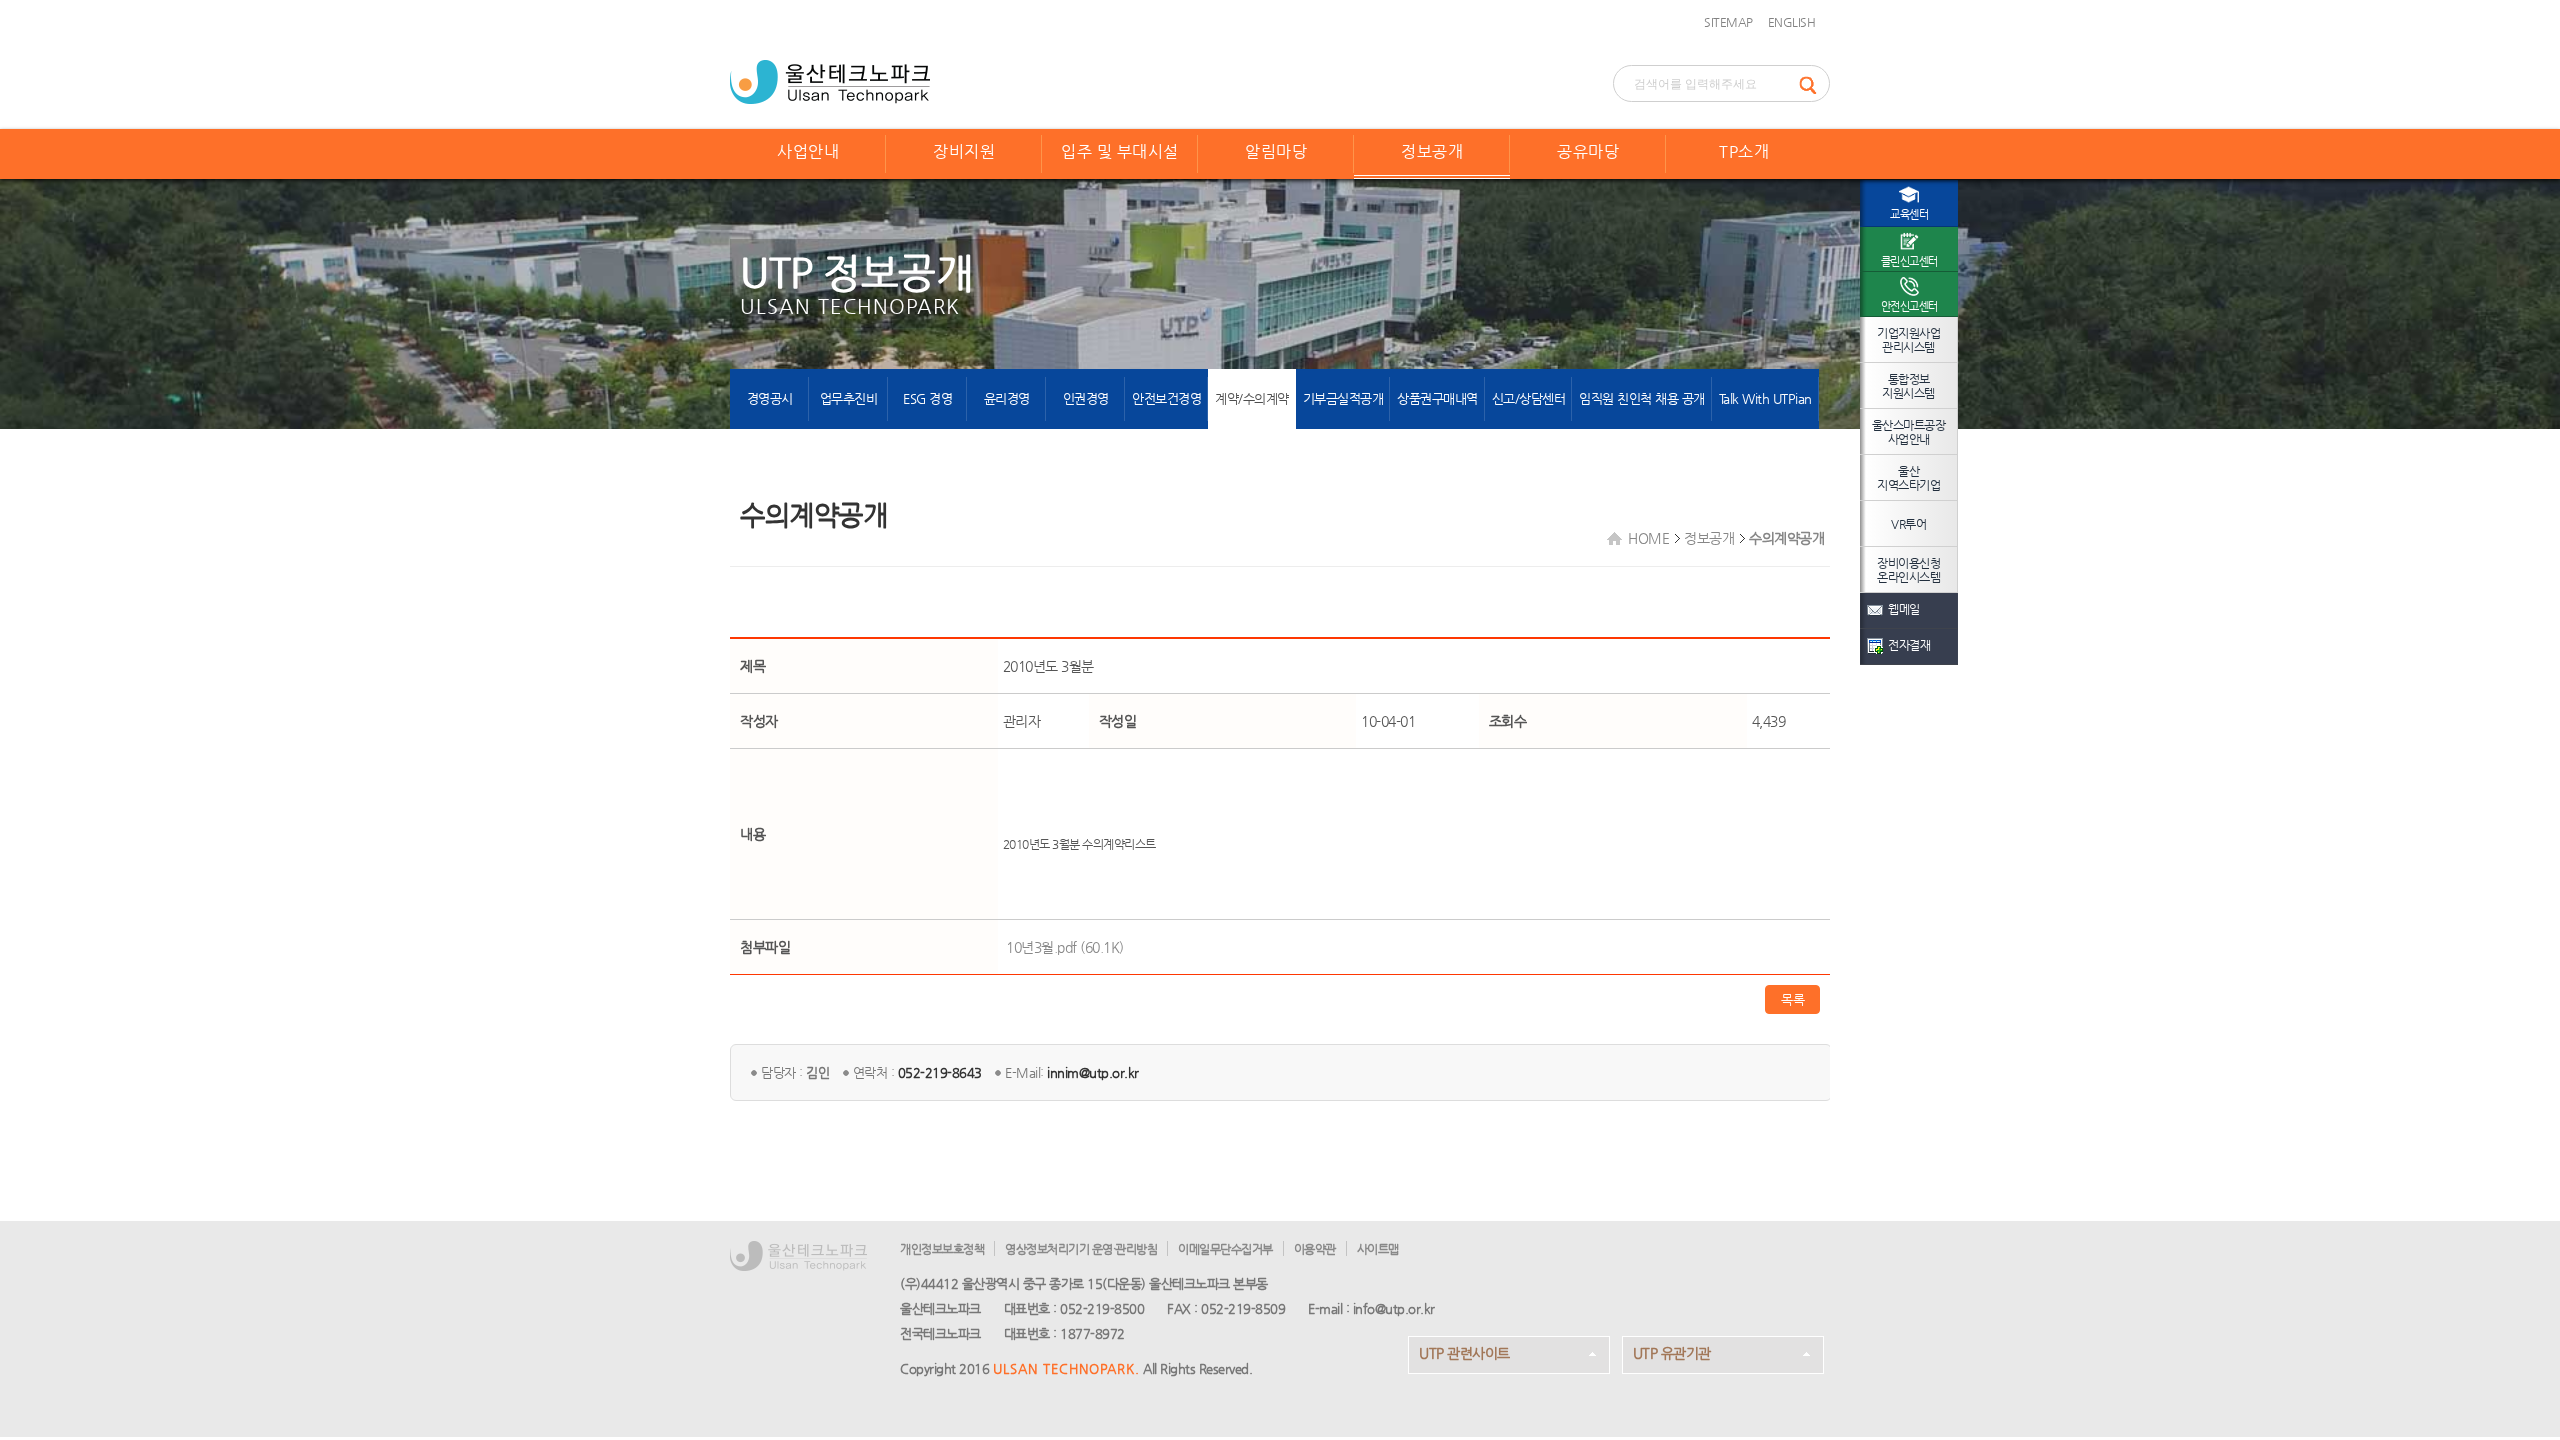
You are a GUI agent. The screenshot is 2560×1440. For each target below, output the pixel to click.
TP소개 (1744, 151)
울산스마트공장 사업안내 (1909, 432)
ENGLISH (1792, 22)
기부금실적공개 (1343, 398)
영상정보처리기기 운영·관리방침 (1081, 1249)
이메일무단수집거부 (1225, 1249)
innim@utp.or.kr (1093, 1072)
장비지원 (964, 151)
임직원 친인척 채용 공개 (1642, 398)
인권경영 (1086, 398)
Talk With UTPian (1765, 398)
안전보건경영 (1166, 398)
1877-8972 (1092, 1333)
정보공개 (1432, 151)
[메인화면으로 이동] (830, 80)
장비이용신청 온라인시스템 (1908, 570)
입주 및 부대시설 (1120, 151)
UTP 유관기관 (1672, 1353)
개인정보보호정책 (942, 1249)
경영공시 (770, 398)
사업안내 (808, 151)
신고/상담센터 (1529, 398)
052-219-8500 (1102, 1308)
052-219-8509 (1243, 1308)
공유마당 (1588, 151)
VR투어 (1908, 524)
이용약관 (1315, 1249)
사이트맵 (1378, 1249)
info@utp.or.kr (1394, 1308)
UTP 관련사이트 (1464, 1353)
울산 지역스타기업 (1908, 478)
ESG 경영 (927, 398)
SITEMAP (1728, 22)
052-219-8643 (940, 1072)
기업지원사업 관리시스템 (1908, 340)
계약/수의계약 (1252, 398)
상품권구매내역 (1437, 398)
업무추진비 (849, 398)
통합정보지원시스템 (1908, 386)
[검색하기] (1814, 83)
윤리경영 (1007, 398)
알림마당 (1276, 151)
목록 (1792, 999)
